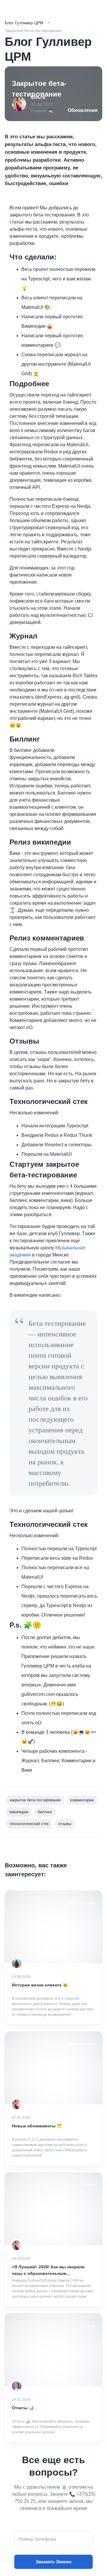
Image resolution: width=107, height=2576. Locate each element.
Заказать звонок (54, 2562)
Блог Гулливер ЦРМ (24, 23)
